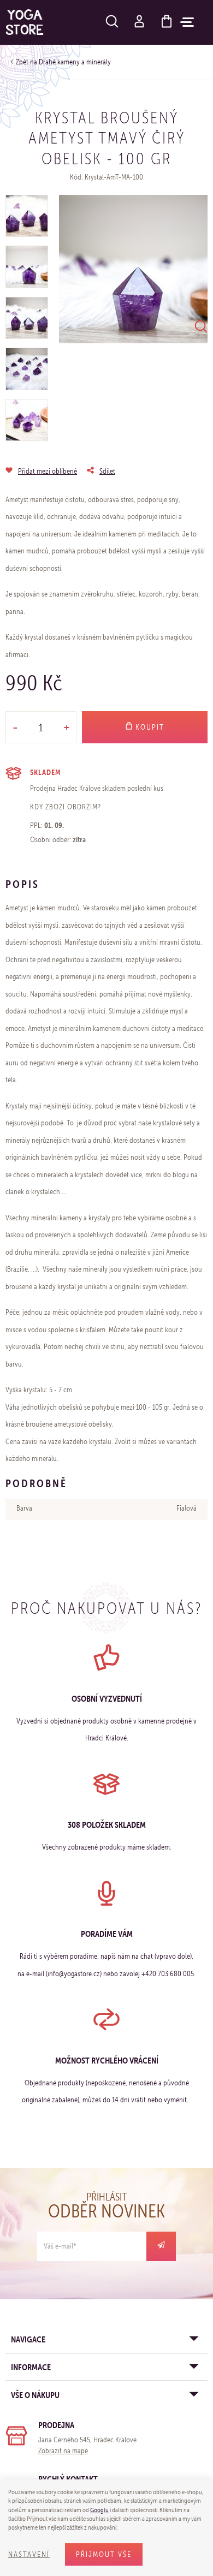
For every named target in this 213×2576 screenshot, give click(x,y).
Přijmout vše (104, 2554)
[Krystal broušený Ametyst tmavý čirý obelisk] (134, 269)
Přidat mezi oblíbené (48, 471)
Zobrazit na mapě (63, 2451)
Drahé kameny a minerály (75, 62)
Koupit (149, 727)
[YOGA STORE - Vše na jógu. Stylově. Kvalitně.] (25, 22)
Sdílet (107, 471)
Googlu (99, 2510)
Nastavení (29, 2554)
